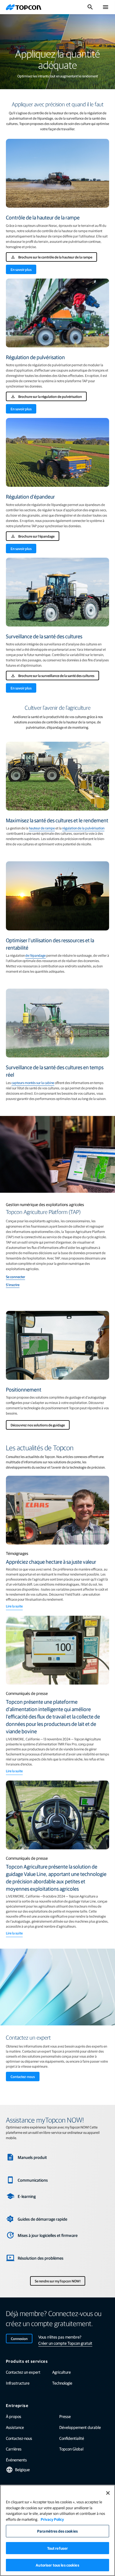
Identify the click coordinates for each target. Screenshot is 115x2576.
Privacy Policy (52, 2519)
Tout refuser (58, 2548)
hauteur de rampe (42, 828)
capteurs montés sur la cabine (33, 1083)
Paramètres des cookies (57, 2531)
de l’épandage (36, 955)
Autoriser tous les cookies (57, 2565)
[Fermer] (108, 2493)
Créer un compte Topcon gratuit (65, 2343)
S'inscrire (13, 1285)
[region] (57, 2530)
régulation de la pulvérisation (83, 828)
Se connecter (15, 1277)
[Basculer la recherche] (90, 7)
